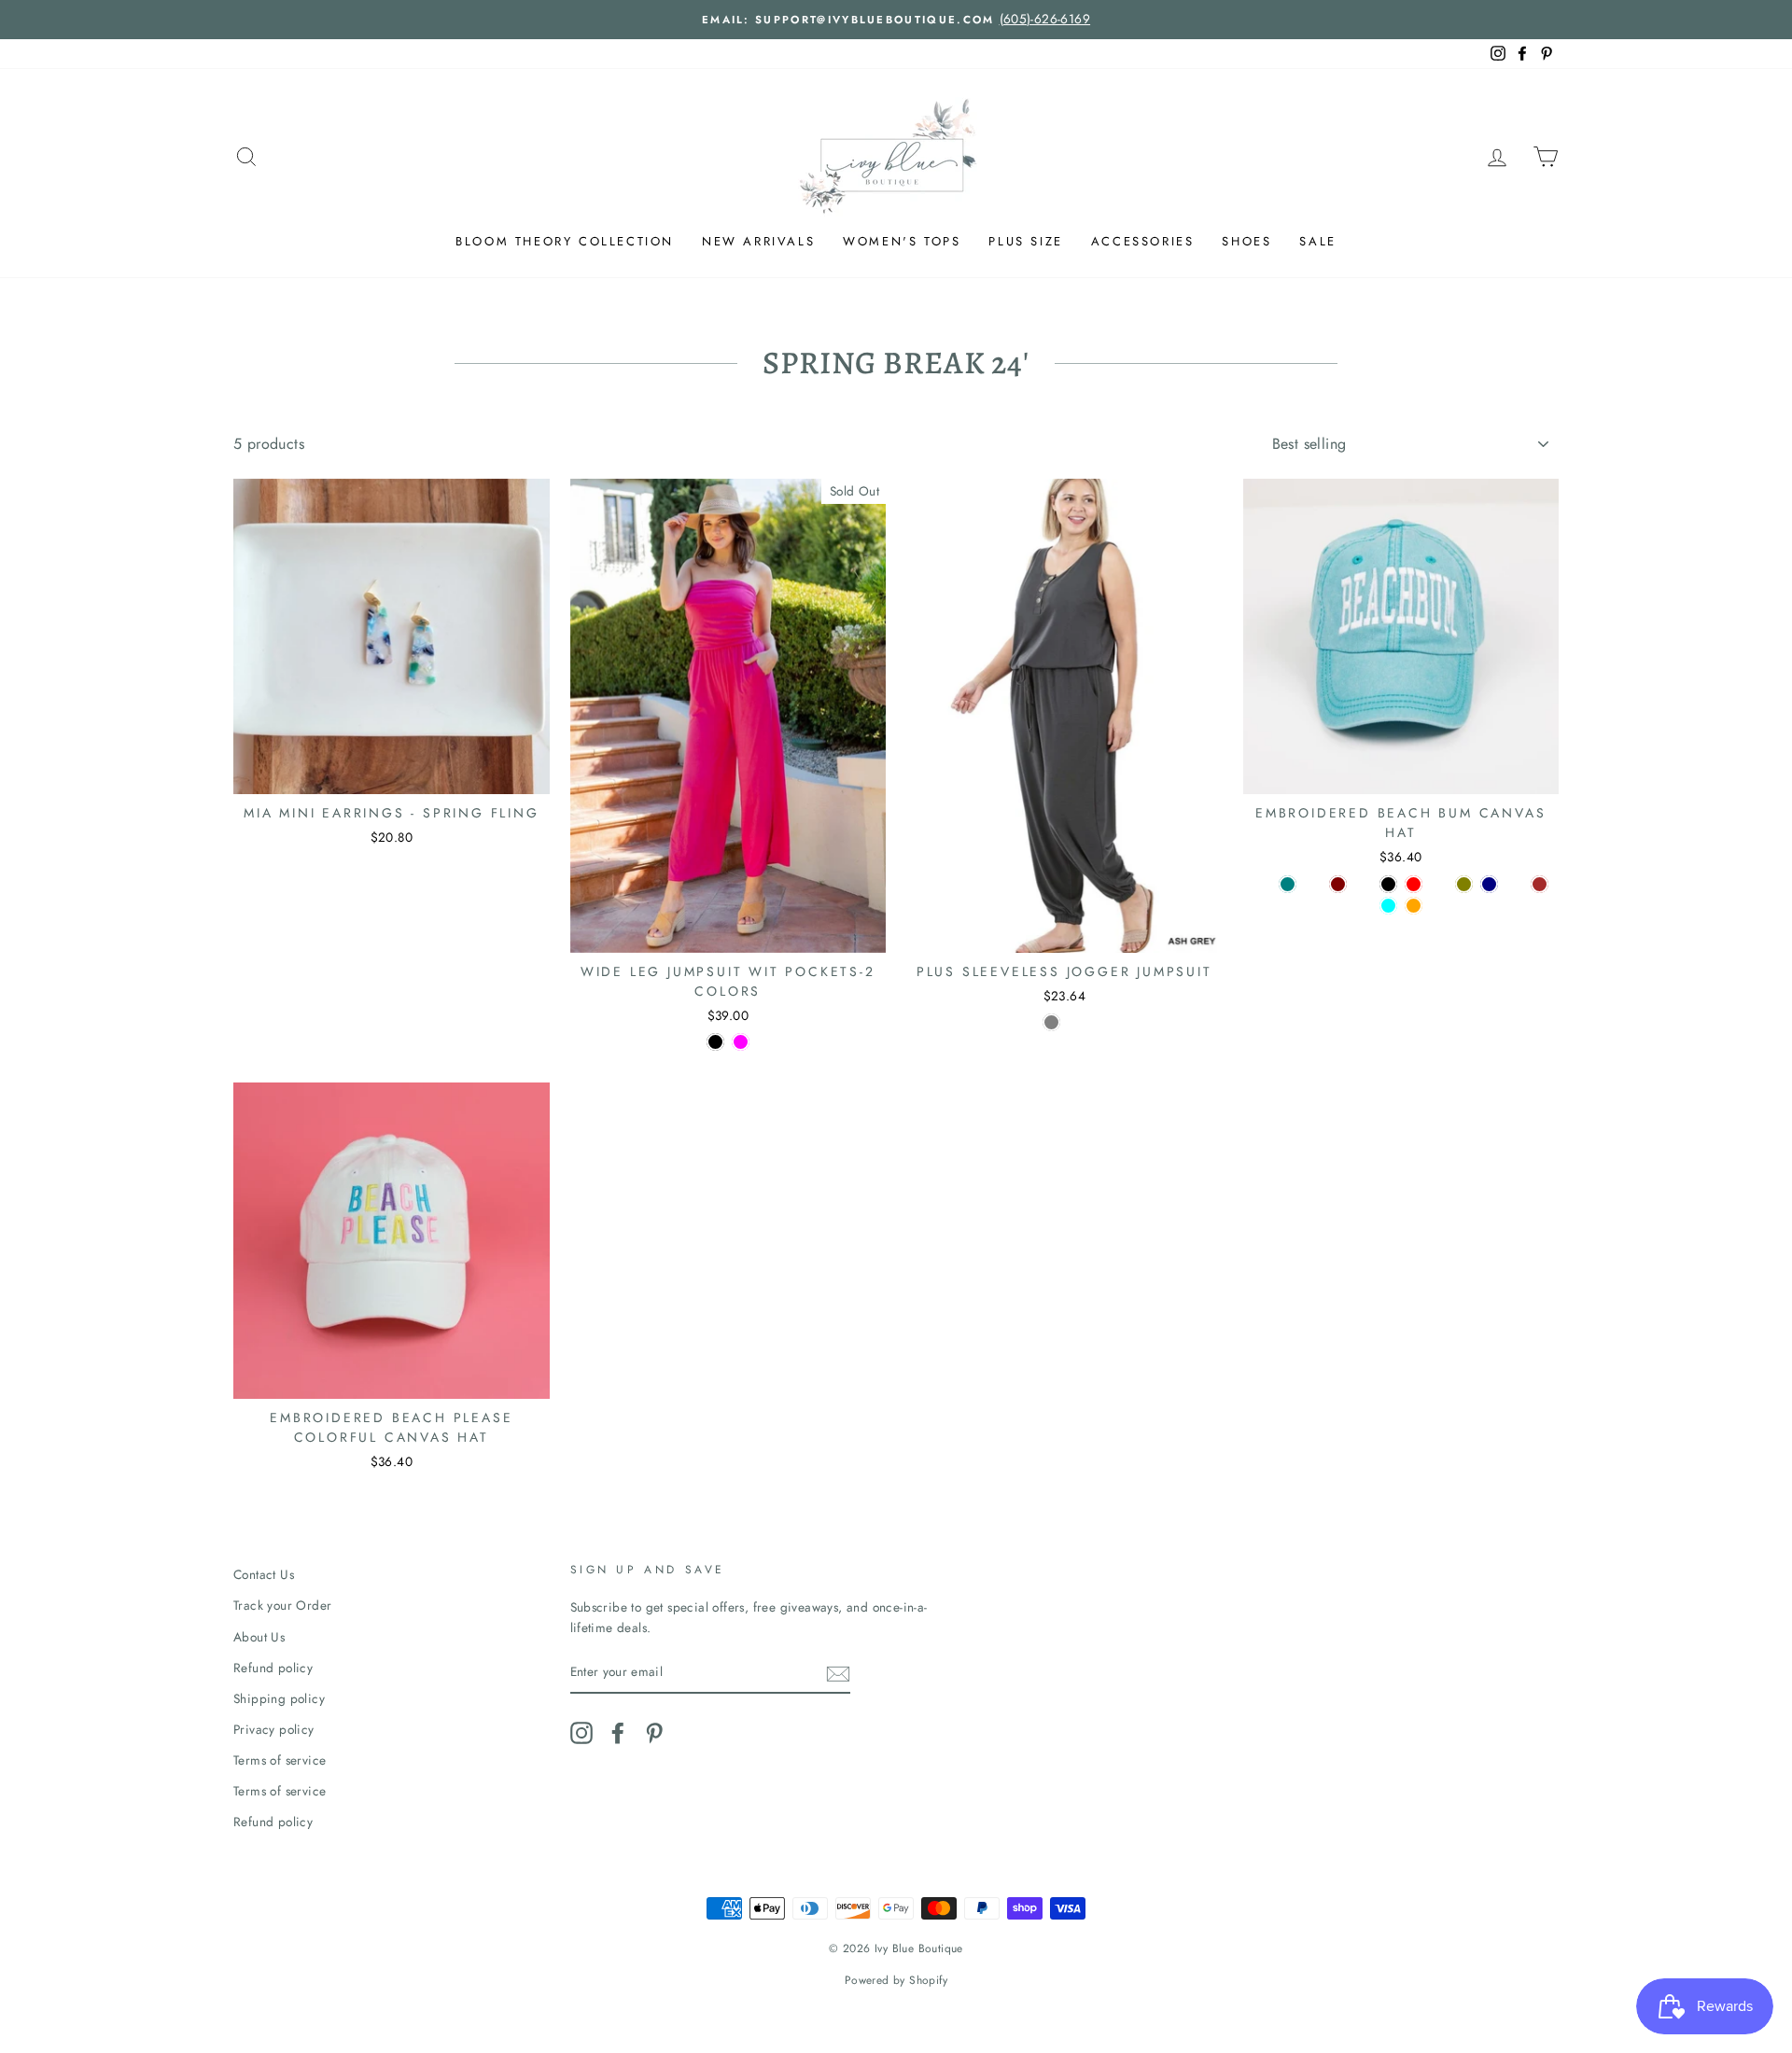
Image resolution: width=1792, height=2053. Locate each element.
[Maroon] (1338, 884)
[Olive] (1464, 884)
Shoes (1246, 241)
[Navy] (1489, 884)
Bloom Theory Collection (565, 241)
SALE (1317, 241)
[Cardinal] (1439, 884)
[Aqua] (1388, 906)
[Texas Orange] (1414, 906)
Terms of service (280, 1760)
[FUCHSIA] (741, 1042)
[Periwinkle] (1514, 884)
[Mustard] (1262, 884)
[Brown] (1540, 884)
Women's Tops (902, 241)
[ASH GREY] (1051, 1022)
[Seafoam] (1313, 884)
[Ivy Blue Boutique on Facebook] (618, 1733)
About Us (259, 1637)
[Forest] (1363, 884)
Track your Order (282, 1605)
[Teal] (1288, 884)
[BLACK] (715, 1042)
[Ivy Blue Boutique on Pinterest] (654, 1733)
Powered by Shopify (896, 1980)
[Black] (1388, 884)
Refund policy (273, 1668)
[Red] (1414, 884)
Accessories (1143, 241)
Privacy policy (274, 1729)
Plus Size (1025, 241)
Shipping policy (279, 1698)
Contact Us (264, 1574)
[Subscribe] (838, 1673)
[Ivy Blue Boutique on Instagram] (581, 1733)
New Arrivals (758, 241)
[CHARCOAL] (1077, 1022)
